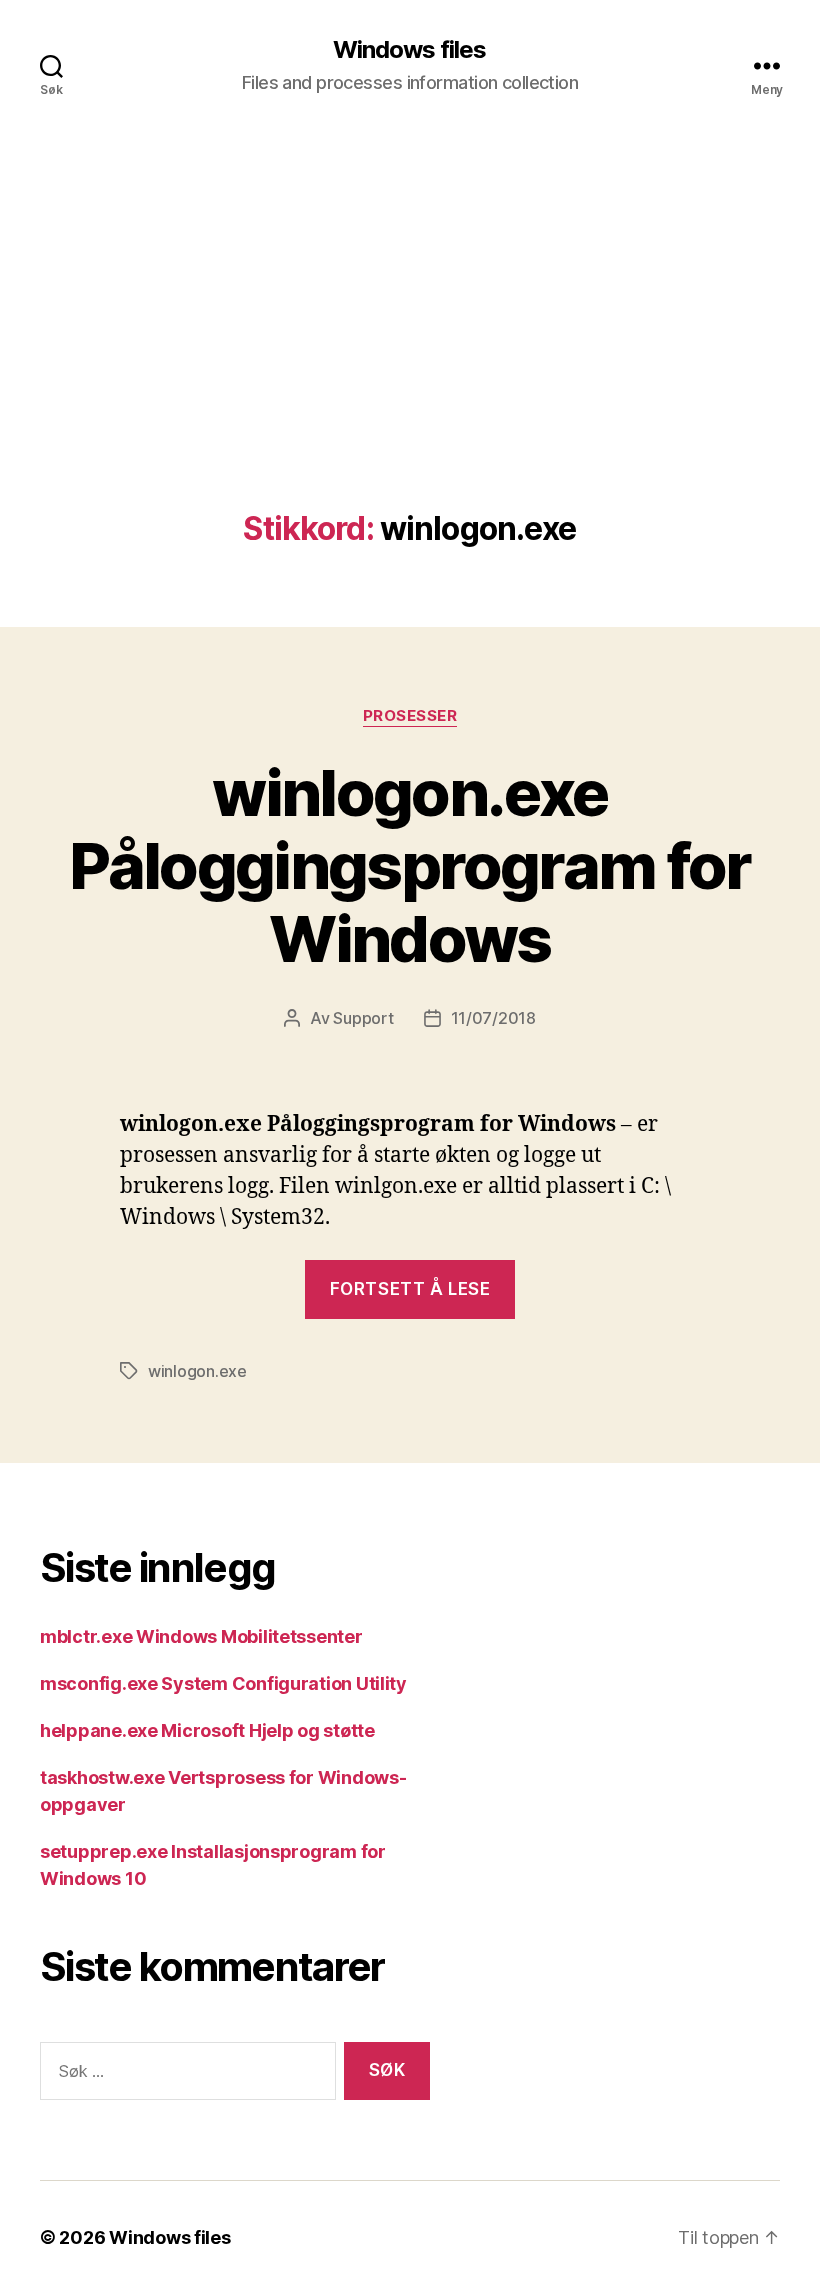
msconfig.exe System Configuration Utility (223, 1683)
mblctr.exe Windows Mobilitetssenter (201, 1636)
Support (363, 1018)
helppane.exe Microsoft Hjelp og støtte (207, 1730)
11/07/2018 (493, 1018)
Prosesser (410, 716)
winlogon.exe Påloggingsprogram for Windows (409, 865)
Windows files (409, 50)
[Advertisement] (410, 361)
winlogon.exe (197, 1371)
